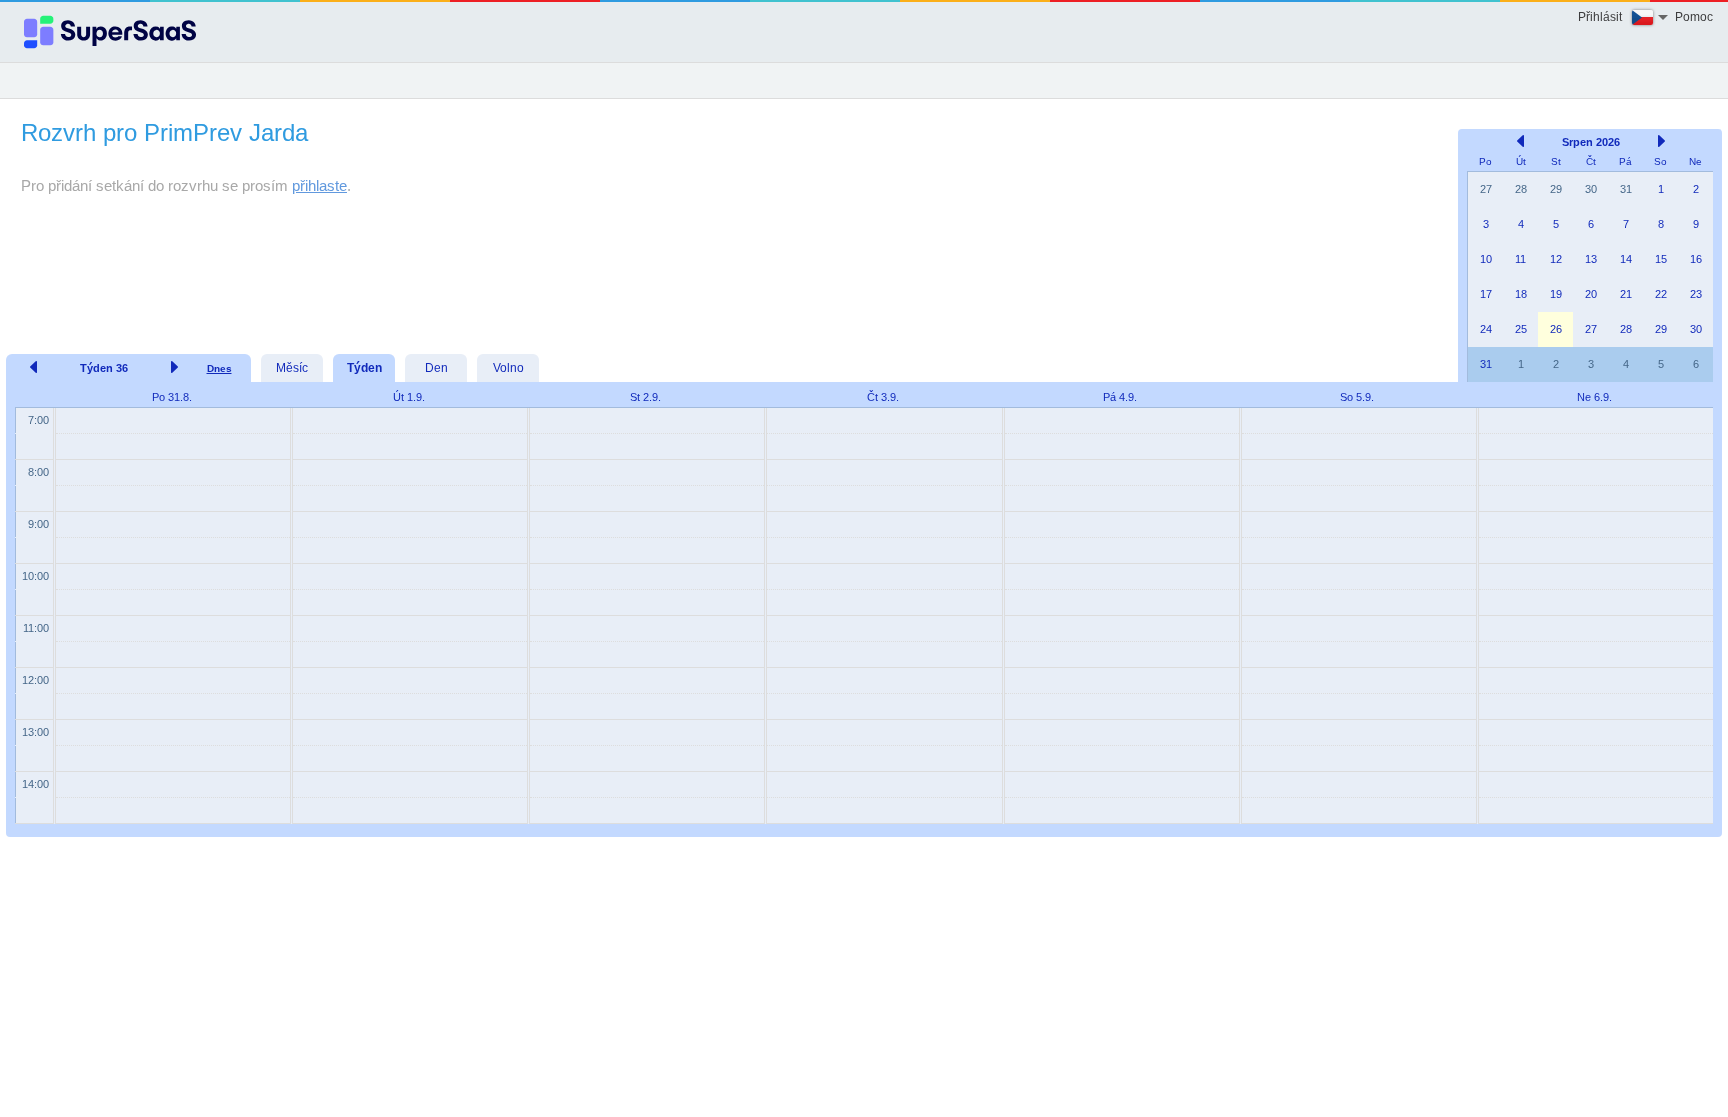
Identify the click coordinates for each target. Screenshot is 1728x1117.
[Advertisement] (727, 238)
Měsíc (292, 368)
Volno (508, 368)
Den (436, 368)
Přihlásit (1600, 17)
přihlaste (319, 185)
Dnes (219, 368)
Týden (364, 368)
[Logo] (110, 32)
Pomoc (1694, 17)
